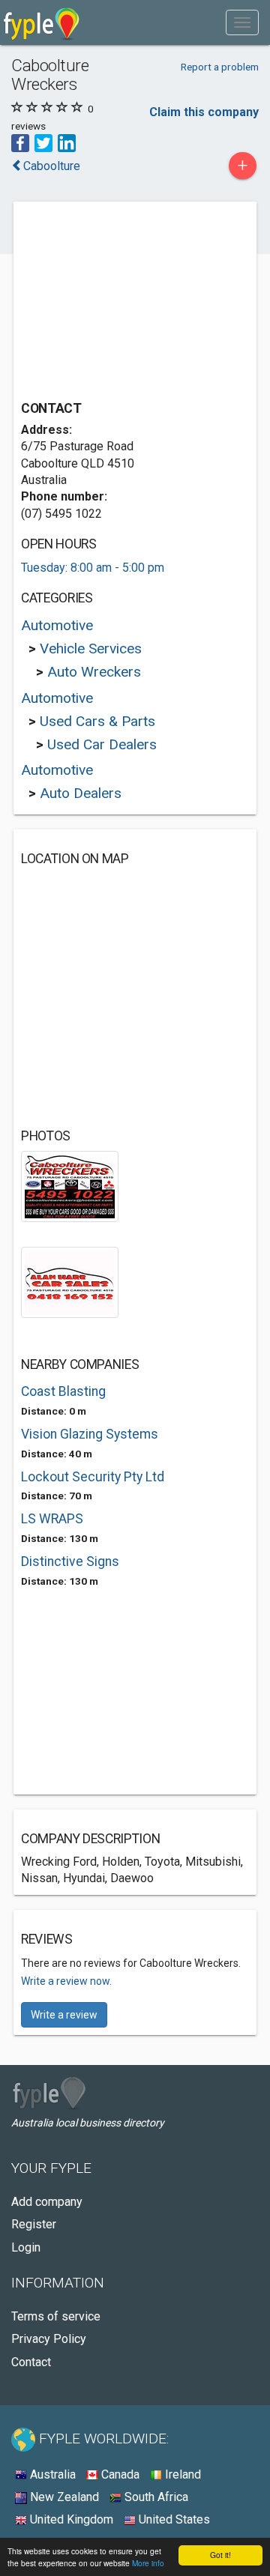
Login (26, 2247)
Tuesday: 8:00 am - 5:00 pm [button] (93, 568)
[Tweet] (43, 142)
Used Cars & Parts (97, 721)
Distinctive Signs (70, 1561)
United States (173, 2519)
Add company (47, 2202)
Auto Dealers (81, 793)
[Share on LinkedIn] (67, 142)
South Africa (155, 2497)
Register (34, 2224)
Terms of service (56, 2316)
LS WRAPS (52, 1519)
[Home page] (42, 22)
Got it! (220, 2555)
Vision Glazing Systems (90, 1434)
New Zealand (63, 2497)
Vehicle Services (91, 648)
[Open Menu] (242, 22)
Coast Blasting (63, 1391)
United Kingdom (70, 2519)
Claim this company (204, 112)
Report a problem (220, 67)
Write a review (64, 2015)
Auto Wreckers (94, 672)
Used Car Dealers (102, 744)
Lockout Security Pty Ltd (93, 1477)
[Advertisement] (133, 303)
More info (148, 2563)
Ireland (181, 2474)
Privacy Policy (49, 2339)
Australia (51, 2474)
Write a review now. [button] (66, 1981)
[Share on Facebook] (20, 142)
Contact (31, 2362)
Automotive (57, 625)
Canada (119, 2474)
